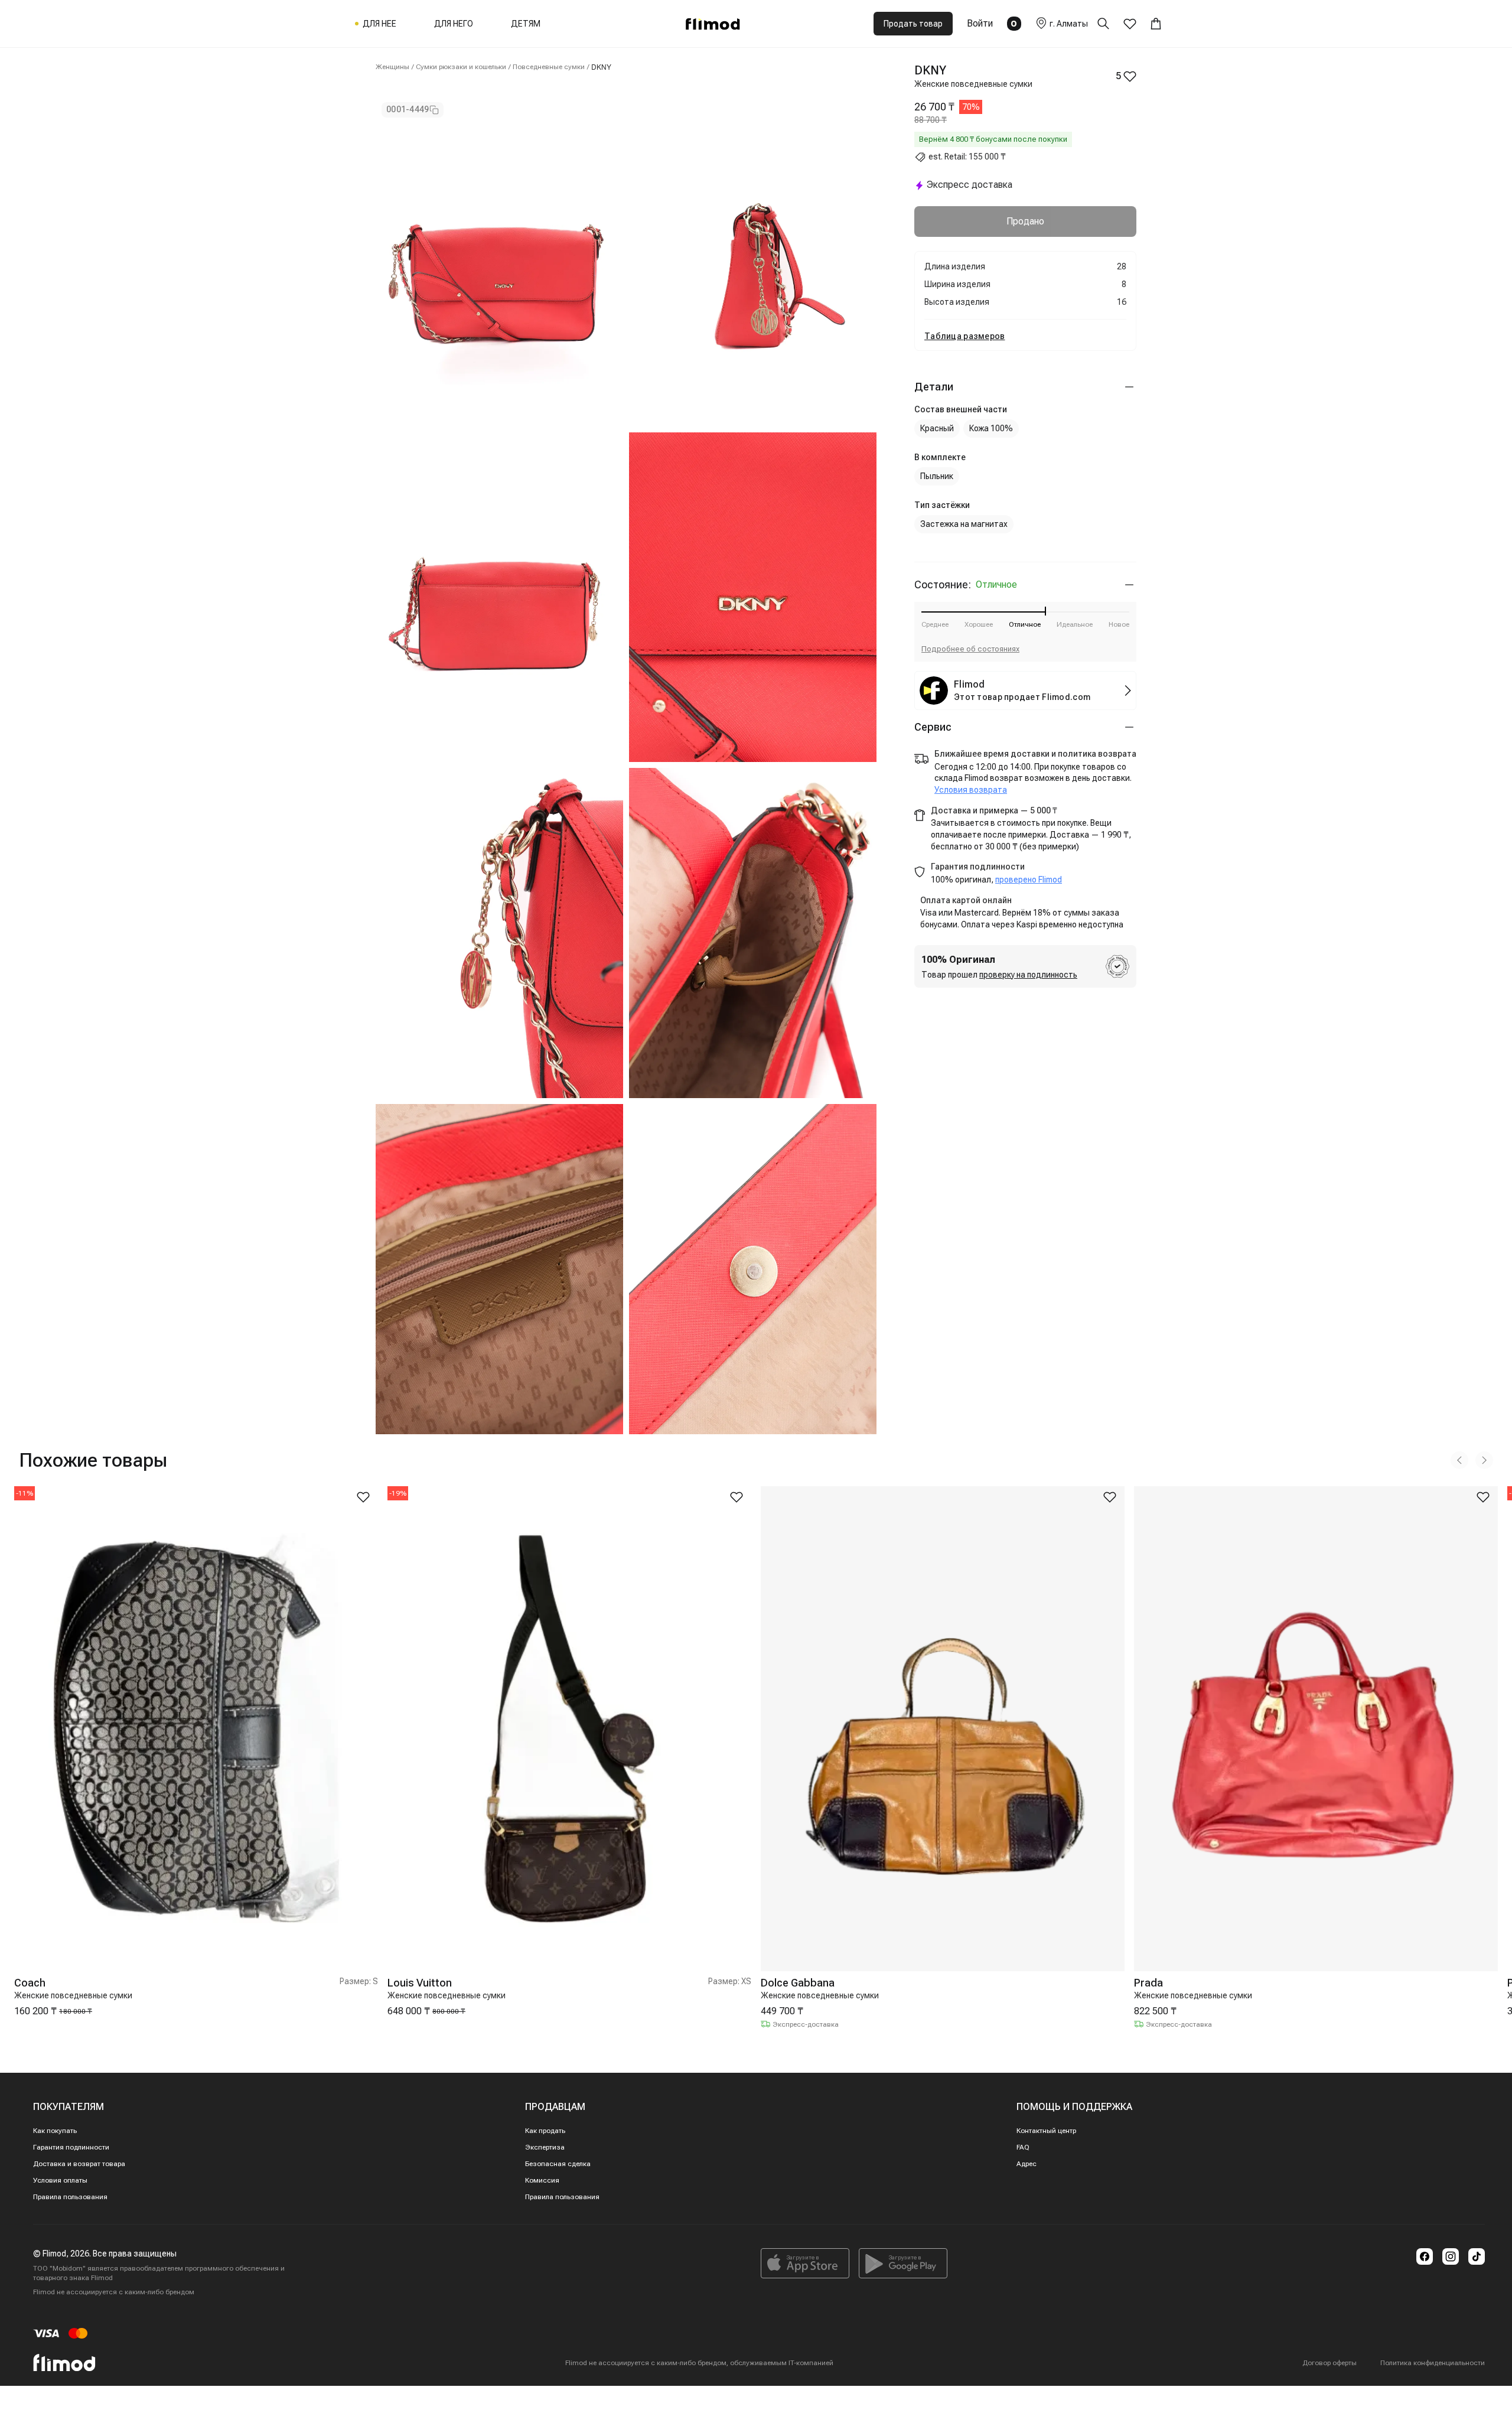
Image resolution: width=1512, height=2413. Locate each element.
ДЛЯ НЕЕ (379, 24)
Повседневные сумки (549, 67)
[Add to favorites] (363, 1497)
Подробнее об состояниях (970, 649)
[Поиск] (1110, 24)
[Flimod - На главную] (713, 24)
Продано (1025, 221)
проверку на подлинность (1028, 975)
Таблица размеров (964, 336)
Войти (980, 23)
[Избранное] (1130, 24)
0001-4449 (408, 109)
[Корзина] (1156, 24)
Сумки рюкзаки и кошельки (461, 67)
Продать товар (913, 24)
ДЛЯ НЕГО (454, 24)
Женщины (392, 67)
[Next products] (1484, 1460)
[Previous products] (1459, 1460)
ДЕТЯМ (526, 24)
